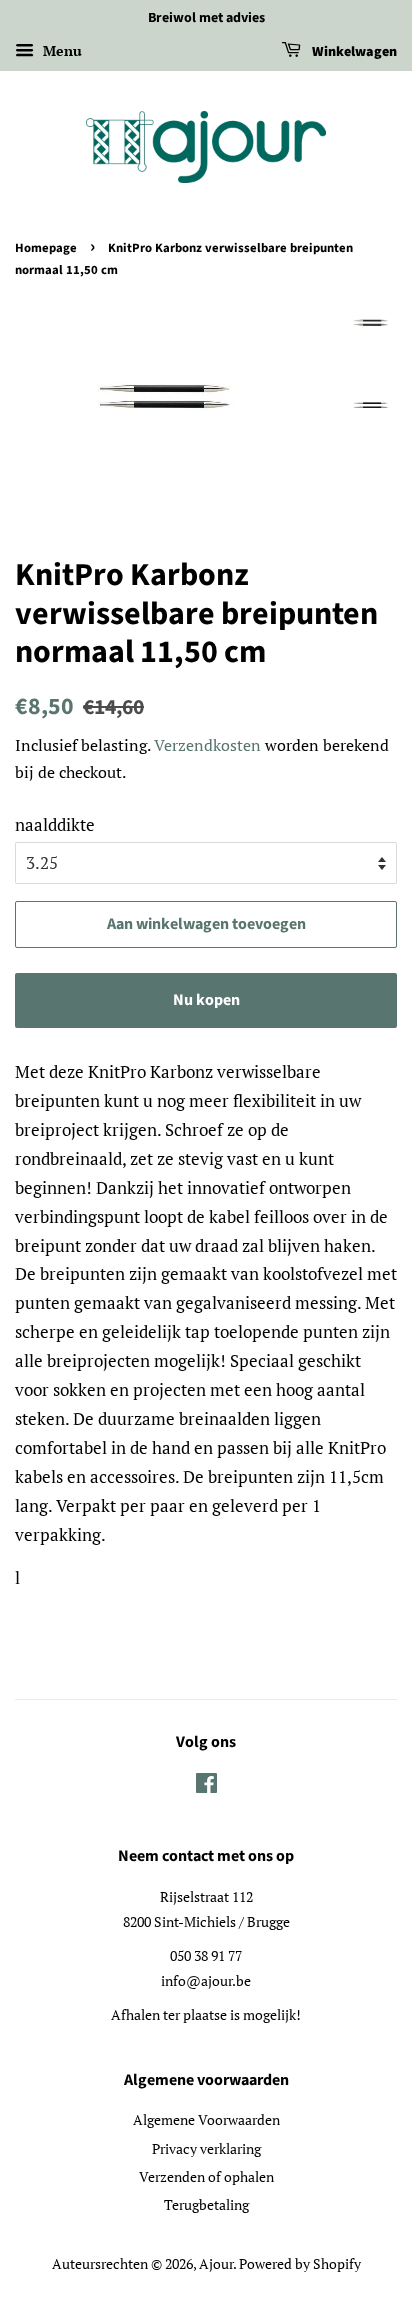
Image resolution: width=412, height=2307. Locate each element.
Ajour (216, 2263)
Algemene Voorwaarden (206, 2119)
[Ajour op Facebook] (206, 1786)
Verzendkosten (207, 745)
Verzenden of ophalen (206, 2176)
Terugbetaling (206, 2204)
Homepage (46, 248)
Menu (60, 50)
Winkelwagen (353, 52)
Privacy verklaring (206, 2148)
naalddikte (55, 824)
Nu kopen (206, 1000)
